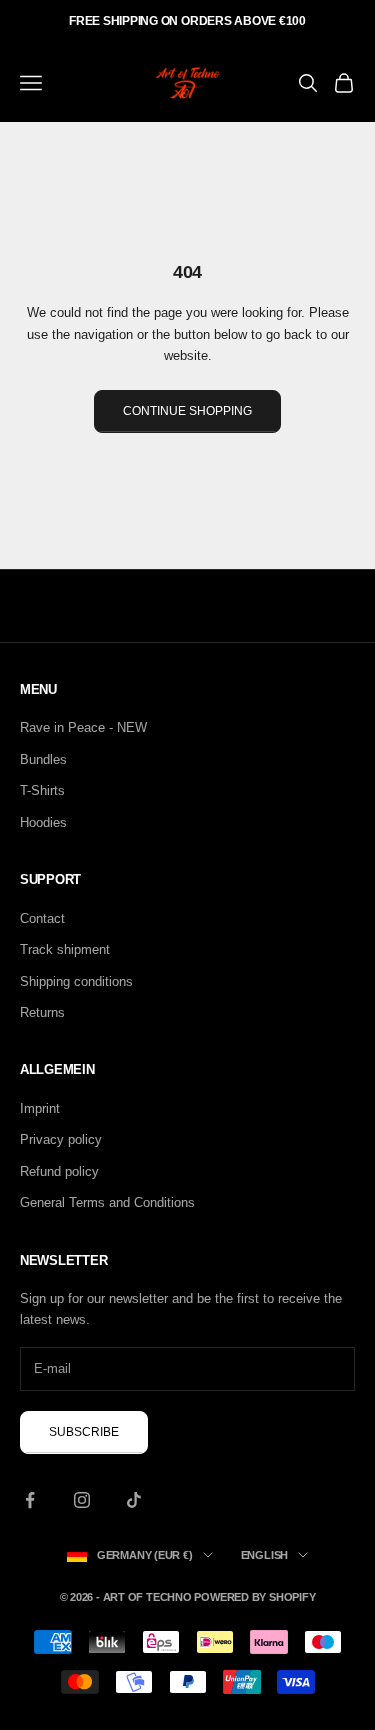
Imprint (40, 1108)
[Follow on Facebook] (30, 1500)
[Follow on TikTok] (134, 1500)
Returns (42, 1012)
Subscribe (84, 1432)
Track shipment (65, 949)
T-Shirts (42, 790)
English (264, 1555)
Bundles (43, 759)
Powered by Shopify (254, 1597)
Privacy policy (61, 1139)
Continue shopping (187, 411)
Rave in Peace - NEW (83, 727)
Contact (42, 918)
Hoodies (43, 822)
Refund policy (59, 1171)
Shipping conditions (76, 981)
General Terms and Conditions (107, 1202)
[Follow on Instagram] (82, 1500)
